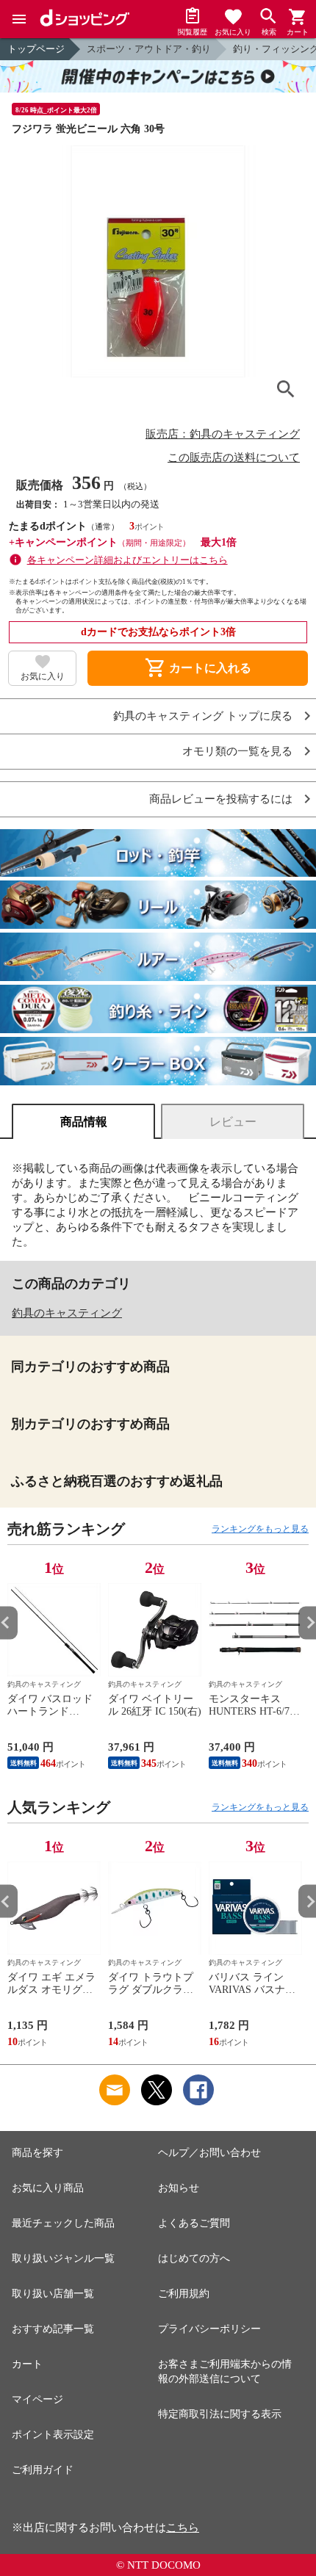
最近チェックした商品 (63, 2223)
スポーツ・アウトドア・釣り (149, 49)
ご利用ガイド (43, 2470)
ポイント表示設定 (53, 2435)
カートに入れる (198, 668)
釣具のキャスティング (67, 1313)
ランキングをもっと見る (260, 1529)
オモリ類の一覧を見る (237, 752)
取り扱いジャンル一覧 (63, 2258)
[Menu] (19, 19)
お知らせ (179, 2188)
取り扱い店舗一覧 (53, 2294)
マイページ (37, 2399)
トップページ (36, 49)
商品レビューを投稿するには (221, 799)
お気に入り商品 (48, 2188)
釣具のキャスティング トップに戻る (203, 716)
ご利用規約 (184, 2294)
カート (27, 2364)
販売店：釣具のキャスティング (223, 434)
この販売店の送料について (234, 457)
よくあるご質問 (194, 2223)
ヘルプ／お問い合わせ (209, 2153)
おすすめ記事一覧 (53, 2329)
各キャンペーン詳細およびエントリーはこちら (128, 560)
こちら (183, 2528)
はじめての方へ (194, 2258)
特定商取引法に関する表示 (220, 2414)
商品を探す (37, 2153)
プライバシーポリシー (209, 2329)
